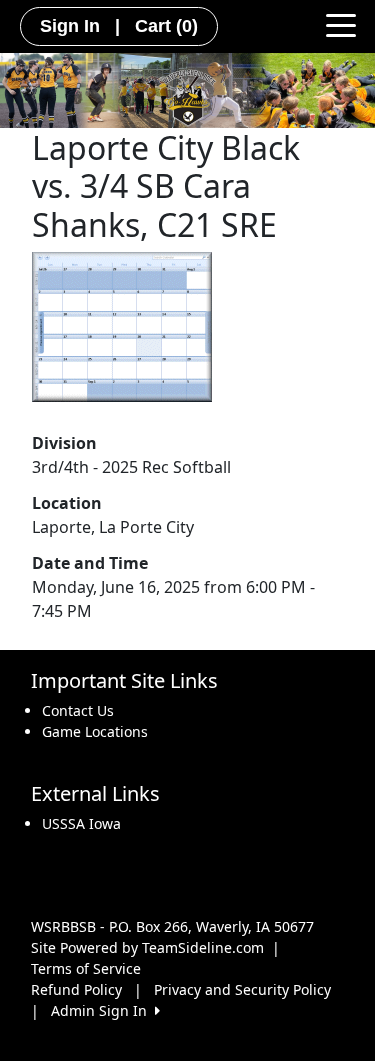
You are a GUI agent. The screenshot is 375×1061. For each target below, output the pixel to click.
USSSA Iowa (81, 823)
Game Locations (95, 731)
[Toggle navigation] (341, 24)
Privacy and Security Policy (242, 989)
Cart (166, 26)
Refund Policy (76, 989)
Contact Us (78, 710)
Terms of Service (86, 968)
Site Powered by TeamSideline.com (147, 947)
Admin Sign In (103, 1010)
